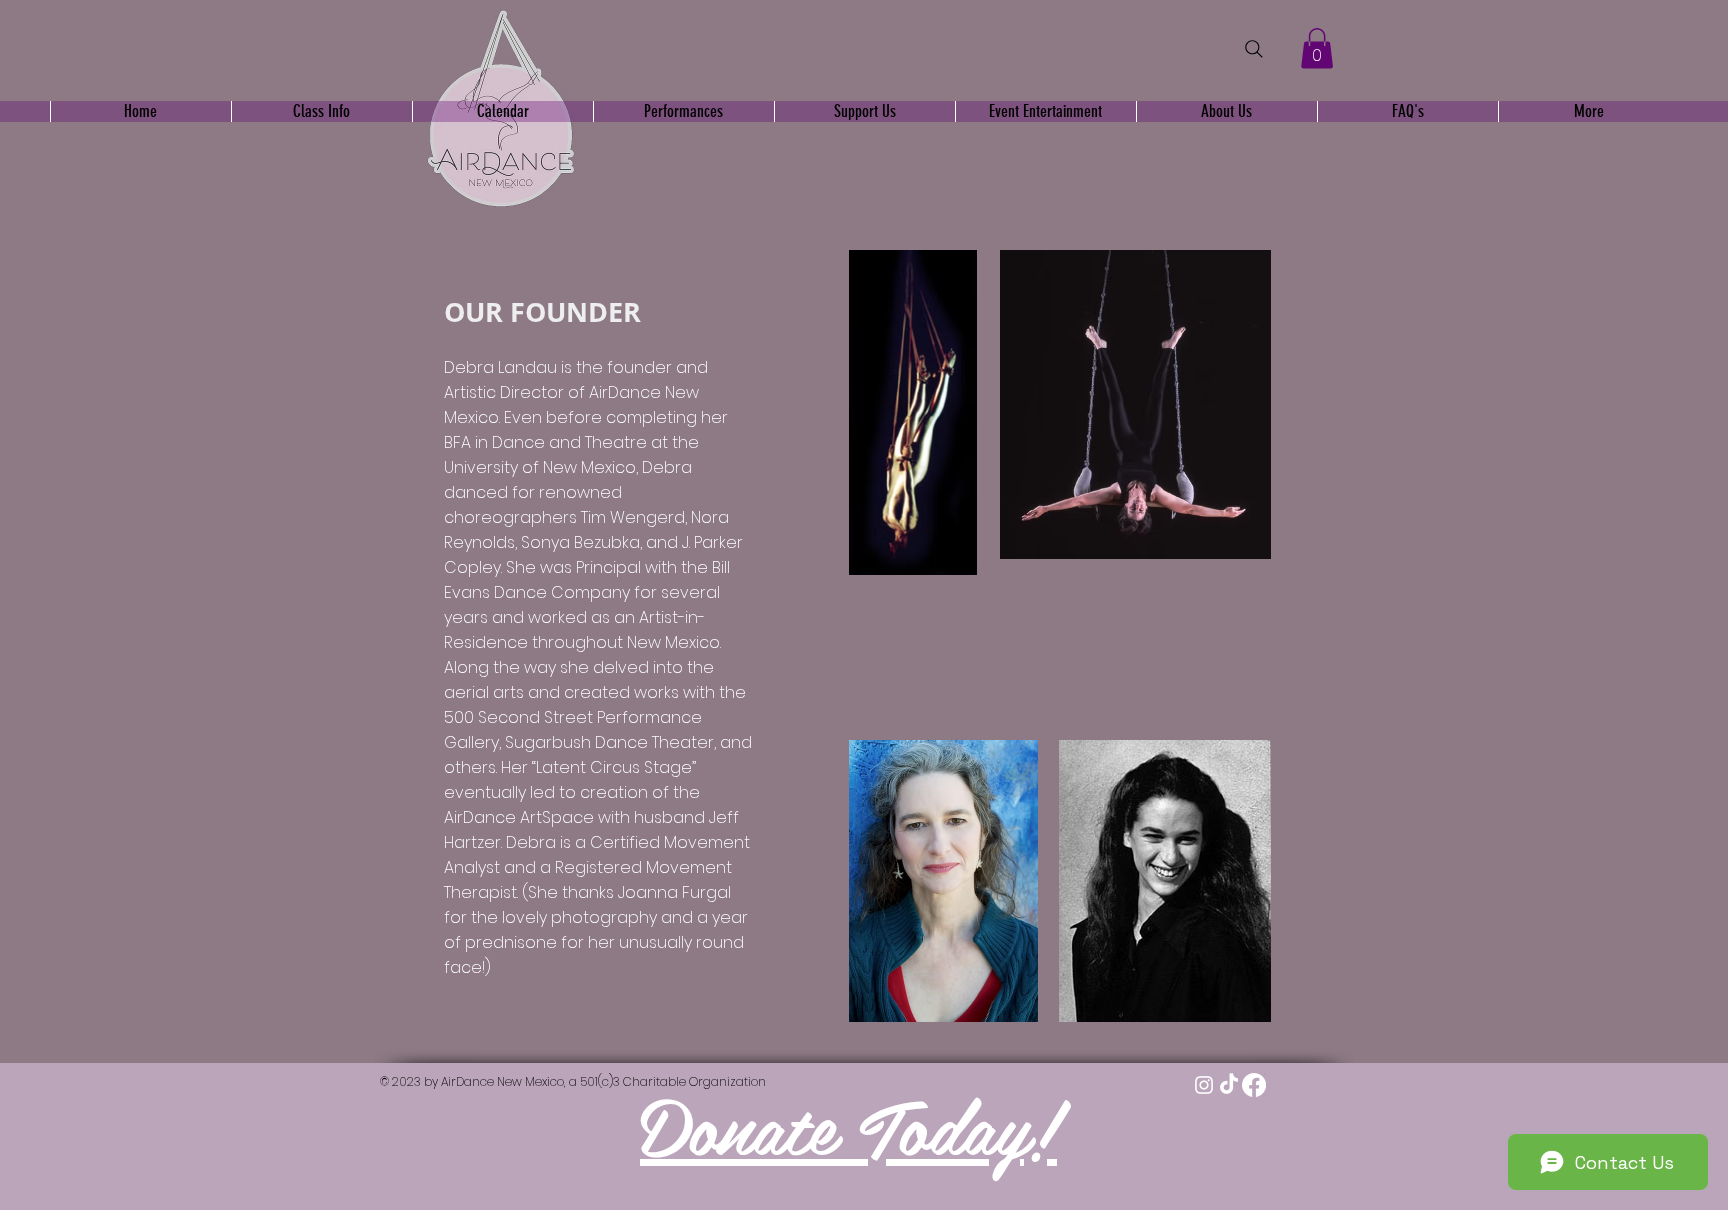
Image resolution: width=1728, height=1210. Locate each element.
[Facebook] (1254, 1085)
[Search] (1254, 49)
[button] (1317, 48)
